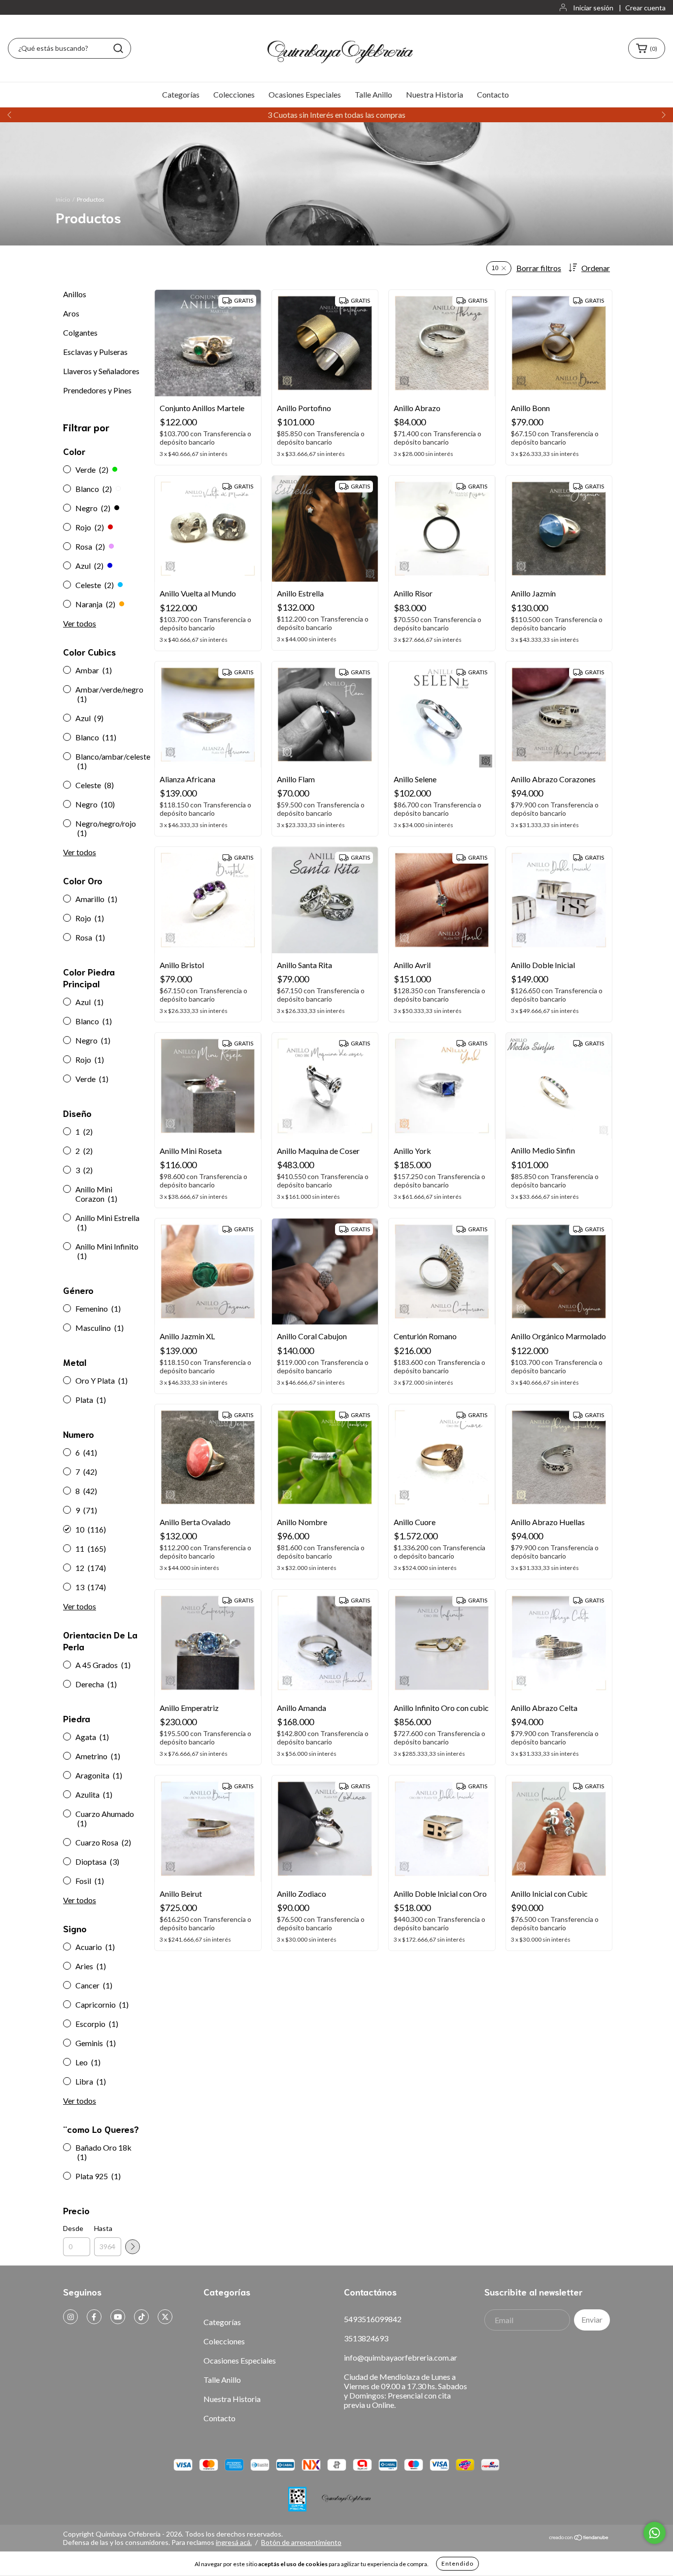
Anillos (75, 294)
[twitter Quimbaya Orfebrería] (165, 2317)
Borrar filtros (539, 268)
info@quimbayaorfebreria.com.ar (401, 2357)
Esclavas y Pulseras (95, 352)
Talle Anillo (373, 94)
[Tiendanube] (579, 2538)
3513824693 (366, 2338)
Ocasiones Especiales (305, 94)
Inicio (63, 199)
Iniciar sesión (593, 8)
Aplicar (133, 2247)
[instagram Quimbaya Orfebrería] (70, 2317)
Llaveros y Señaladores (101, 371)
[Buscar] (118, 48)
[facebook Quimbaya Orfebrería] (94, 2317)
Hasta (103, 2228)
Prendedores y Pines (97, 390)
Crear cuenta (645, 8)
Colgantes (80, 332)
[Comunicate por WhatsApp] (655, 2533)
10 (495, 268)
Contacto (493, 94)
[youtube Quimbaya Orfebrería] (118, 2317)
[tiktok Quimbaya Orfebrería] (141, 2317)
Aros (71, 313)
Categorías (181, 94)
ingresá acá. (234, 2542)
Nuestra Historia (435, 94)
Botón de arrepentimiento (301, 2542)
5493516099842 (373, 2319)
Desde (73, 2228)
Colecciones (234, 94)
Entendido (457, 2563)
